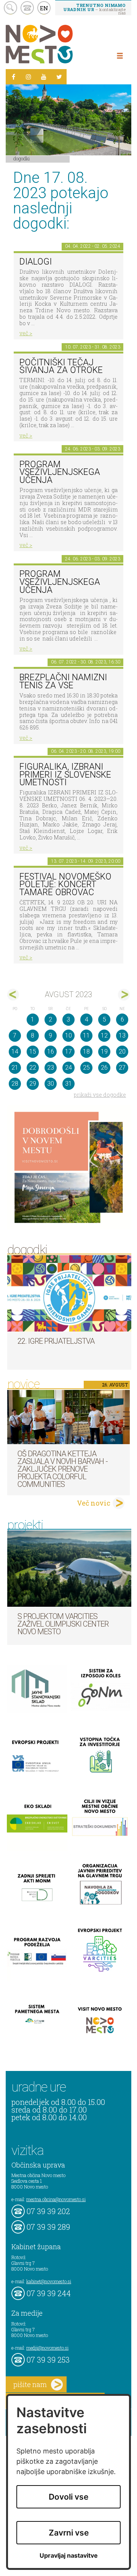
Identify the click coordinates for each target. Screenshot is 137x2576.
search (10, 8)
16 (51, 1052)
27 (122, 1068)
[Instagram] (29, 77)
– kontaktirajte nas (94, 9)
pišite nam (30, 2384)
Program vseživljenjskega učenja (60, 472)
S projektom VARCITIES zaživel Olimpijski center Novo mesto (63, 1624)
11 (86, 1035)
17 (68, 1052)
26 (104, 1068)
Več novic (94, 1503)
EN (44, 8)
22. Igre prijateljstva (56, 1341)
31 (68, 1084)
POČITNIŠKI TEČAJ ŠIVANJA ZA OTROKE (61, 366)
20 (122, 1052)
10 (68, 1035)
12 (104, 1035)
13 (122, 1035)
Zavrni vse (69, 2533)
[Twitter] (59, 77)
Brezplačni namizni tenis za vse (63, 681)
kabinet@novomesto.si (49, 2281)
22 (33, 1068)
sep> (124, 995)
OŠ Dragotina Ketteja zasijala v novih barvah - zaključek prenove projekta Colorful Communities (63, 1469)
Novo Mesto (57, 44)
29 (33, 1084)
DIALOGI (36, 262)
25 (86, 1068)
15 (33, 1052)
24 (68, 1068)
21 (15, 1068)
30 (51, 1084)
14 (15, 1052)
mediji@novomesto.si (47, 2348)
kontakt (27, 8)
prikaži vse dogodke (100, 1095)
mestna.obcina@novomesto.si (56, 2199)
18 (86, 1052)
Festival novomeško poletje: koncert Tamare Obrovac (65, 884)
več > (26, 333)
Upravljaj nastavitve (69, 2556)
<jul (13, 995)
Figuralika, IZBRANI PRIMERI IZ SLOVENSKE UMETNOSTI (65, 775)
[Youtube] (44, 77)
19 (104, 1052)
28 (15, 1084)
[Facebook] (13, 77)
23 (51, 1068)
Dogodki (22, 158)
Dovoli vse (68, 2497)
